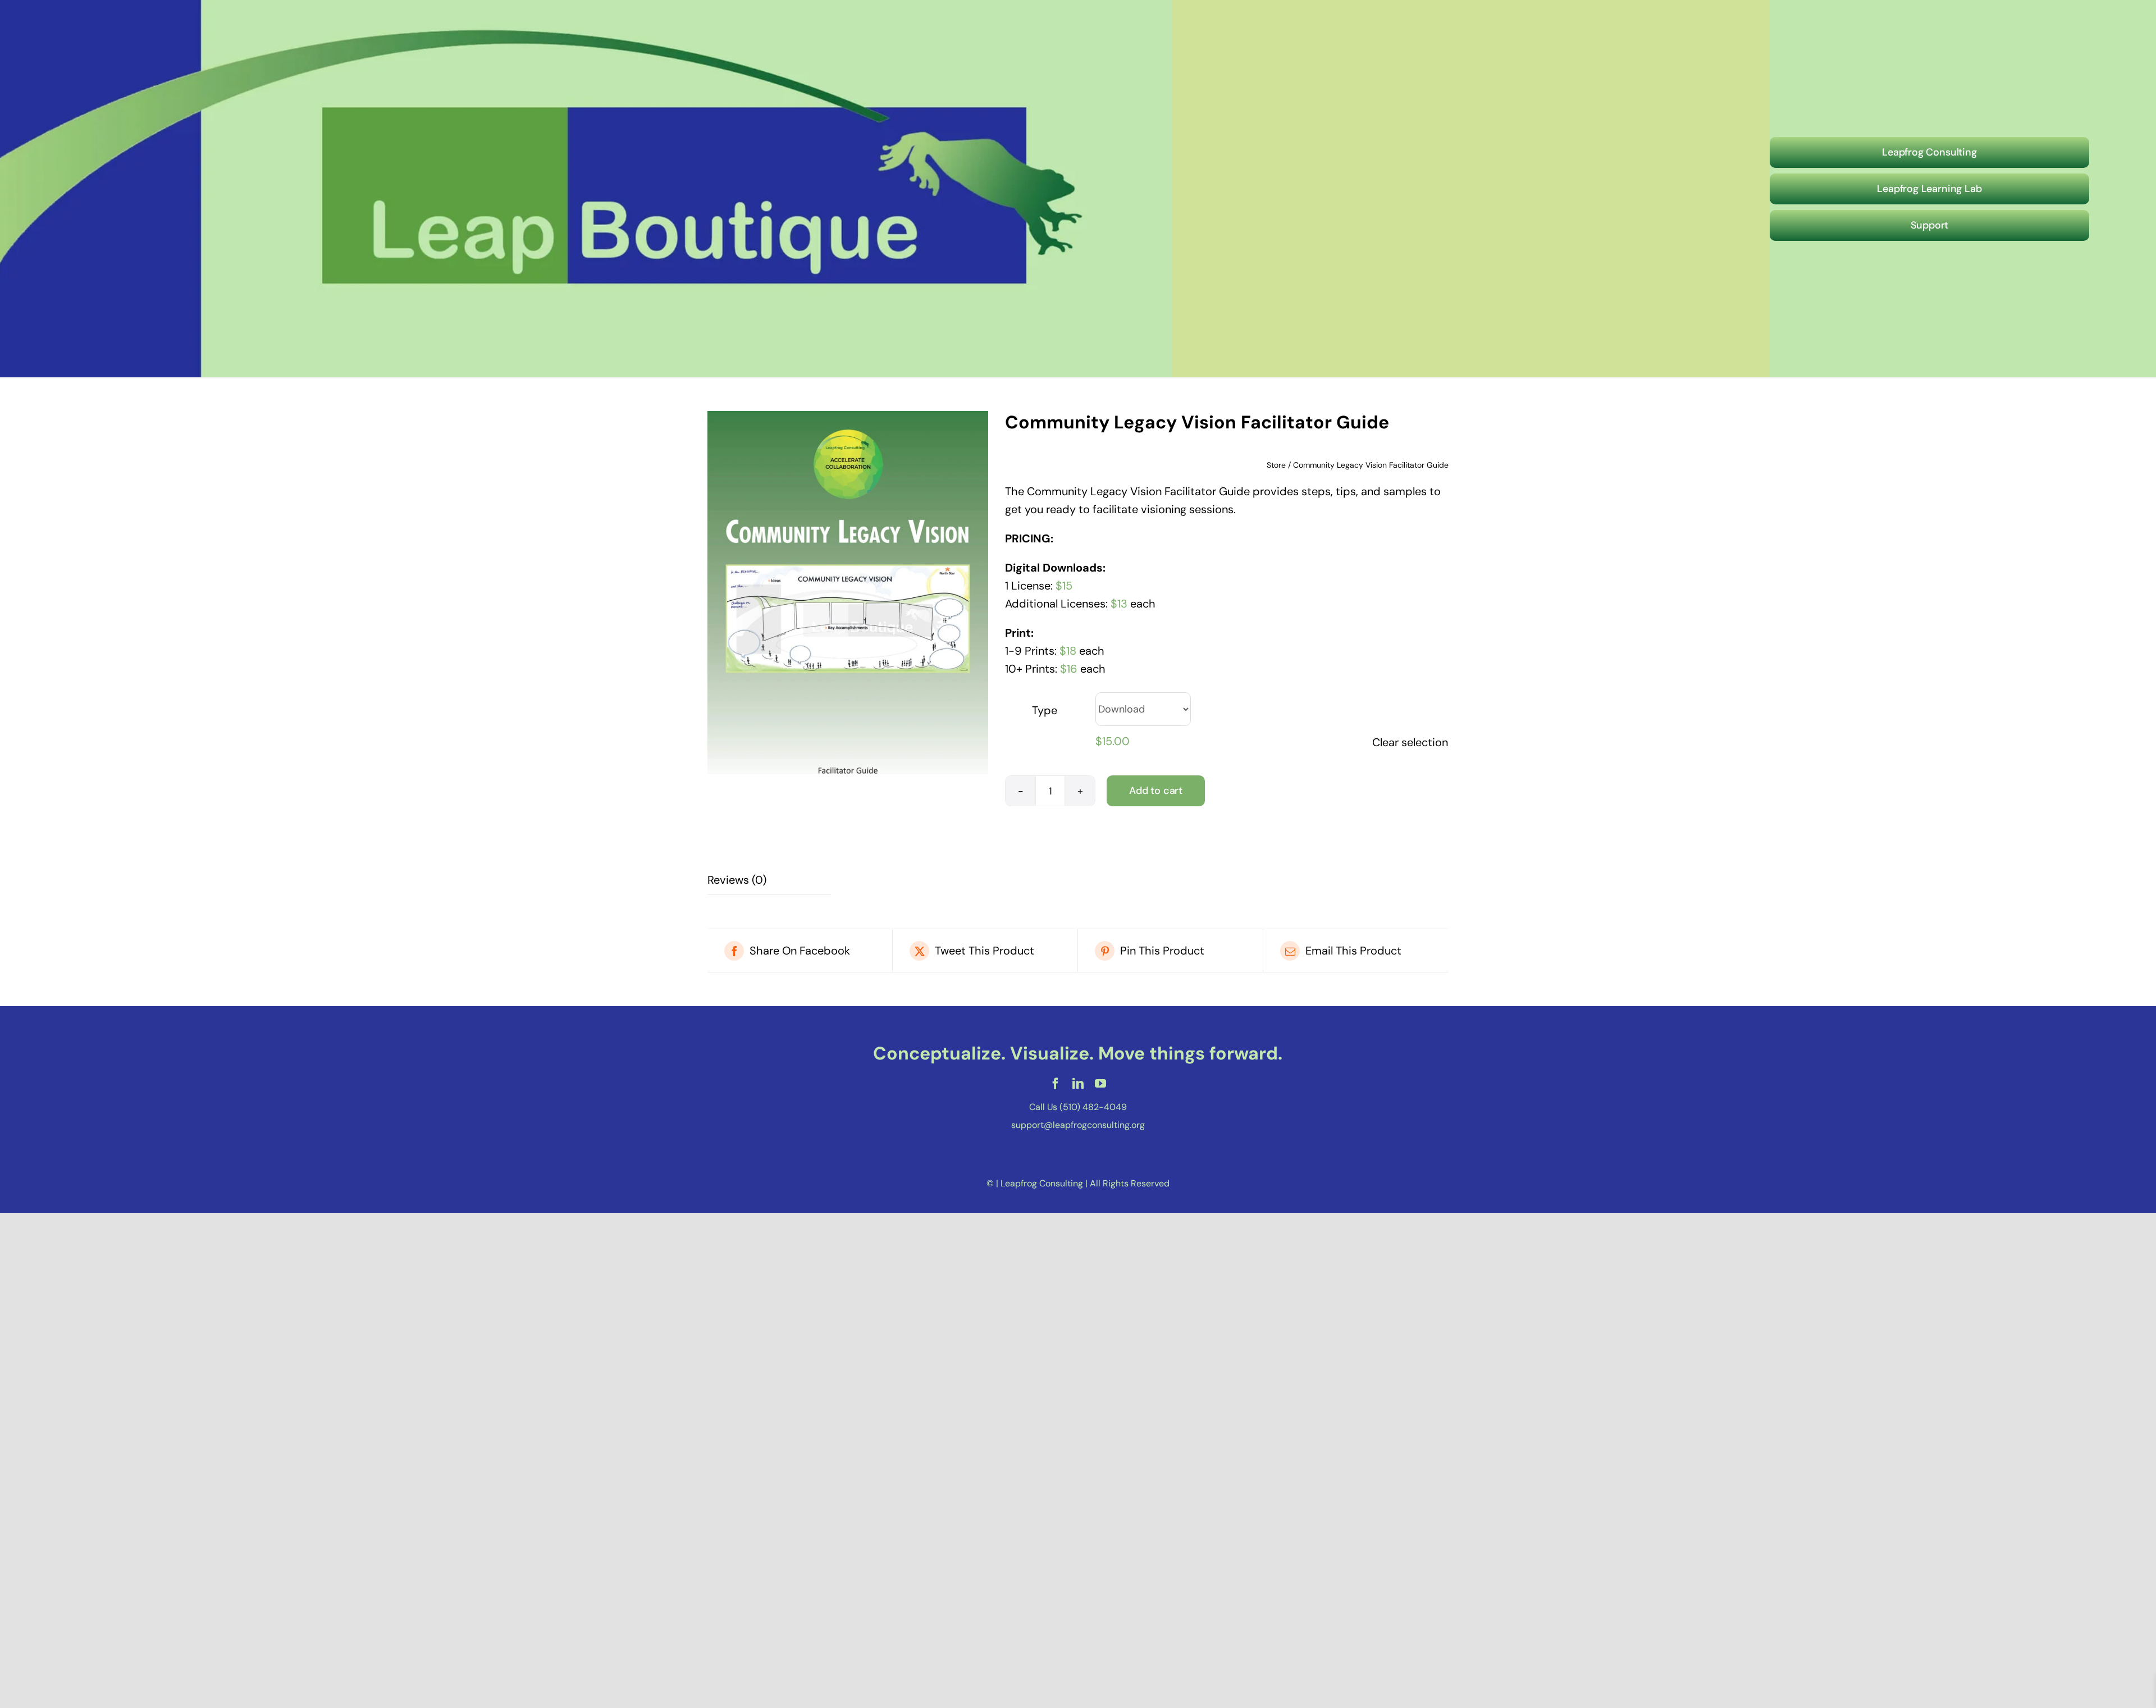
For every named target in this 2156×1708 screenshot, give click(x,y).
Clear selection (1410, 742)
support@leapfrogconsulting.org (1078, 1125)
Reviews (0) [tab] (737, 880)
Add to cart (1156, 791)
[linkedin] (1078, 1084)
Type (1045, 710)
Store (1276, 465)
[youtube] (1100, 1084)
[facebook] (1056, 1084)
